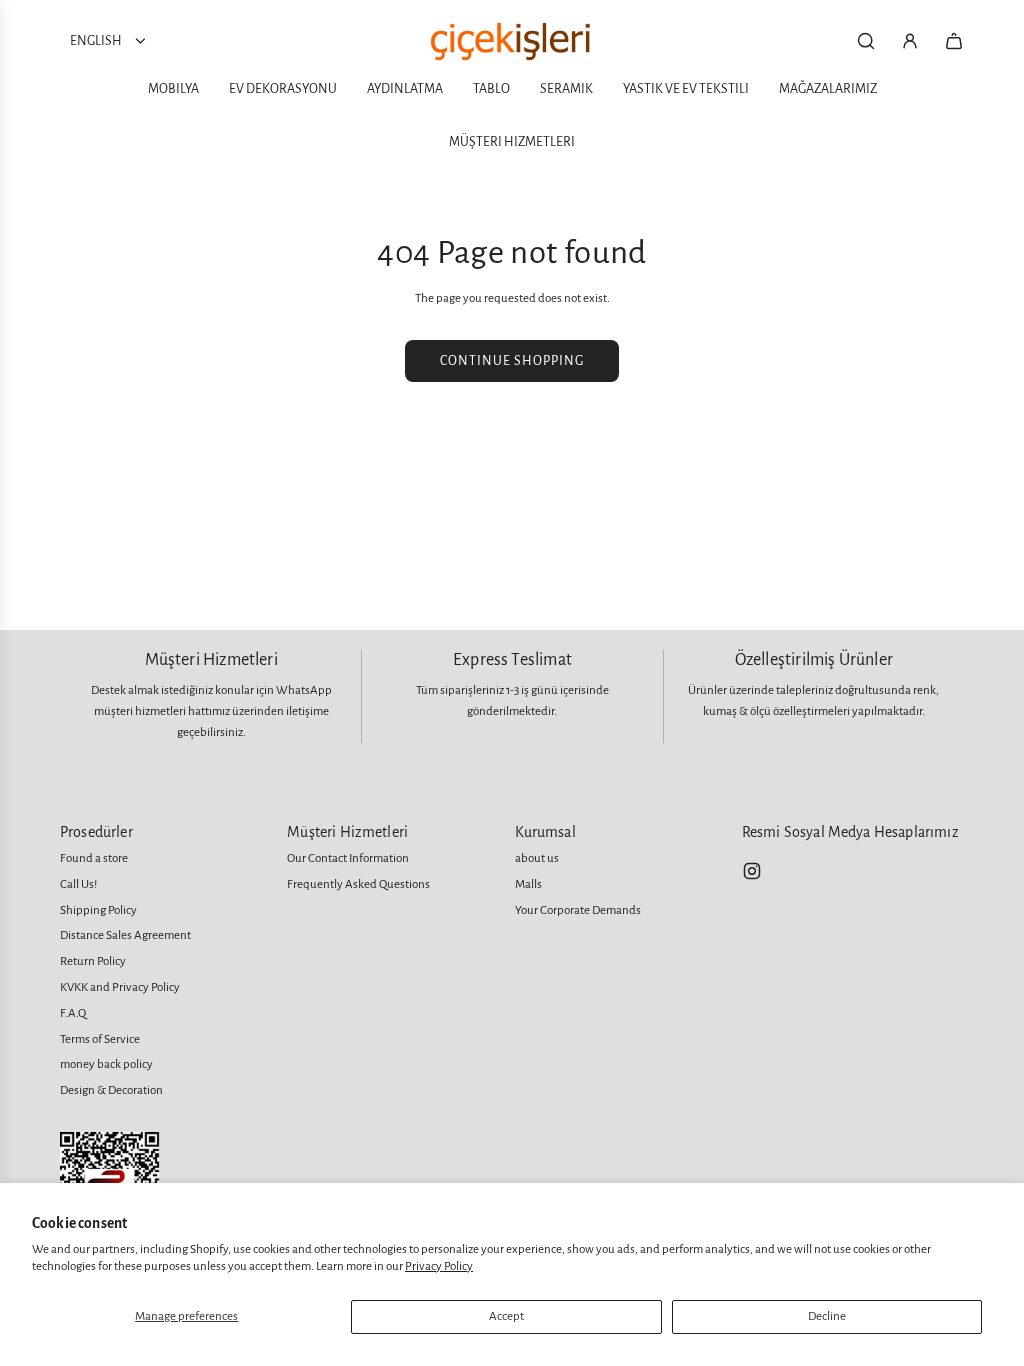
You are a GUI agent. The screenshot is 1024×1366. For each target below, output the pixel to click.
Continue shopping (512, 361)
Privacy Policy (439, 1266)
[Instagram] (752, 871)
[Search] (866, 41)
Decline (827, 1316)
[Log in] (910, 41)
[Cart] (954, 41)
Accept (506, 1316)
